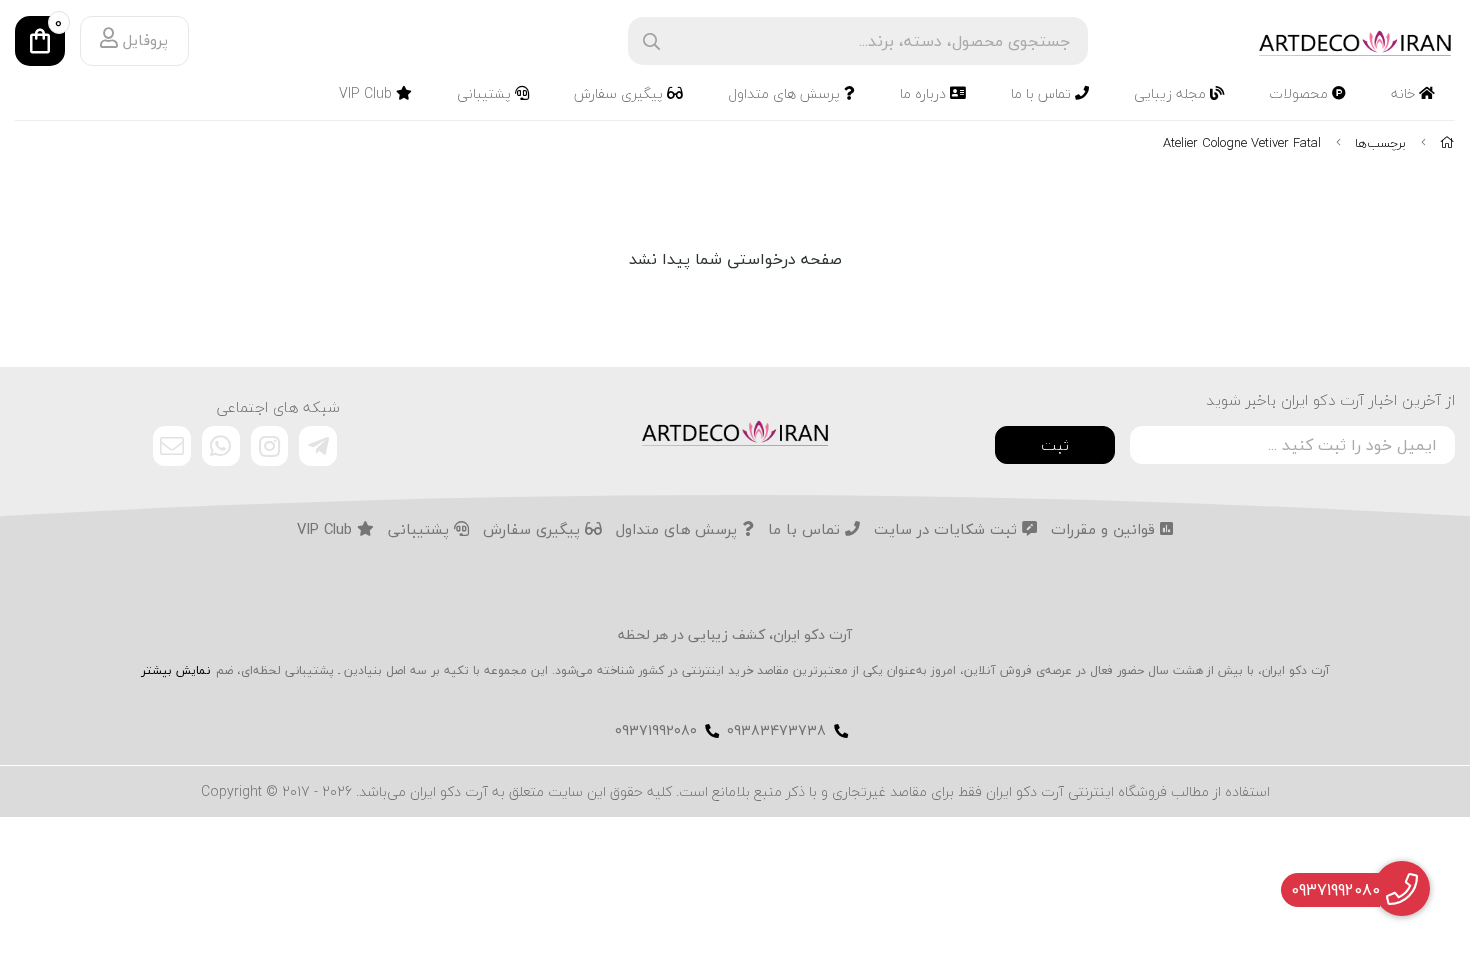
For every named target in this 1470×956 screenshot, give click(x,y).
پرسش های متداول (786, 93)
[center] (651, 41)
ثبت (1055, 445)
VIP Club (367, 93)
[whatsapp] (221, 446)
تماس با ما (1043, 93)
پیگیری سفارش (620, 93)
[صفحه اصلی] (1447, 143)
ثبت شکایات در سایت (948, 530)
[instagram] (270, 446)
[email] (172, 446)
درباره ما (925, 93)
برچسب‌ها (1380, 143)
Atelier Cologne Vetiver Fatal (1242, 143)
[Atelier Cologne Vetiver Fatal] (735, 431)
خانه (1405, 93)
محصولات (1300, 93)
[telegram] (318, 446)
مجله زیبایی (1172, 93)
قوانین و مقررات (1105, 530)
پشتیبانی (486, 93)
